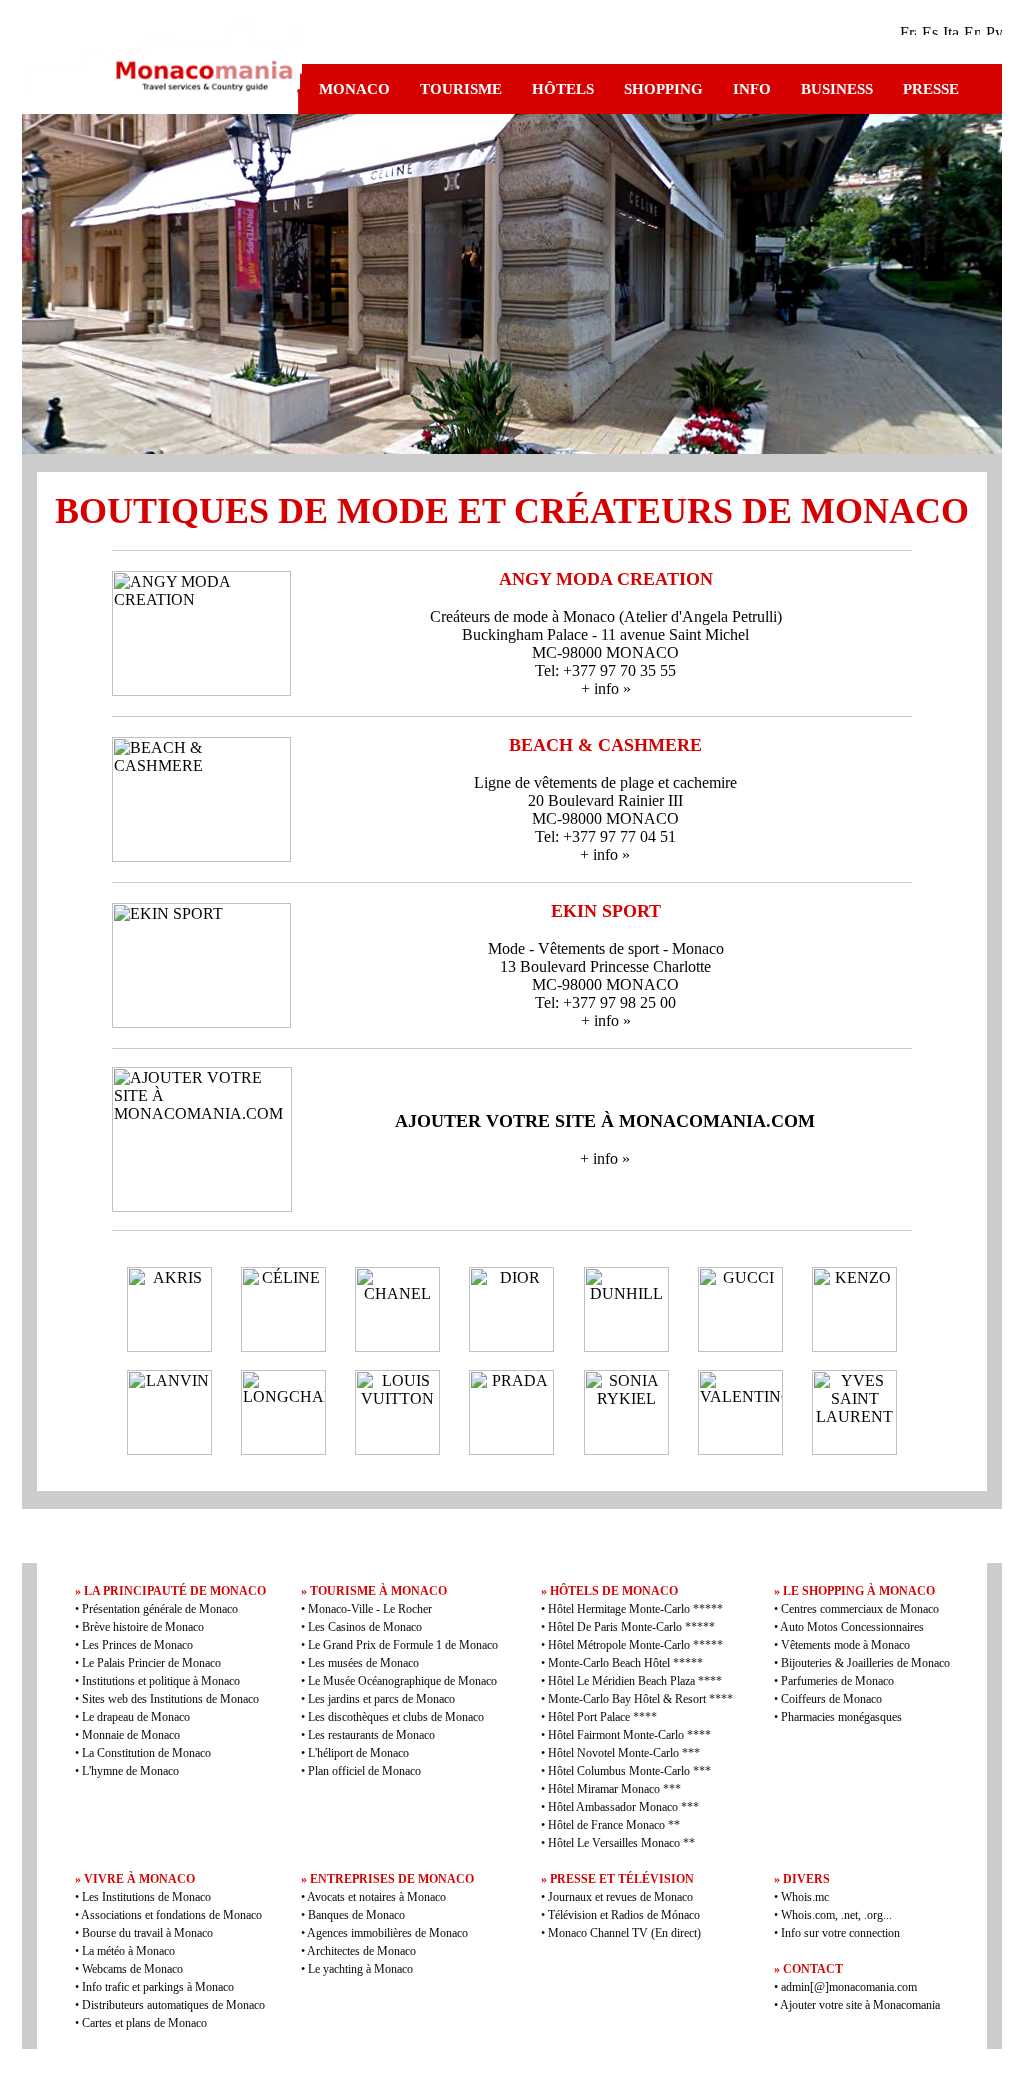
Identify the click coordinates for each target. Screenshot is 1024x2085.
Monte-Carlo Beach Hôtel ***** (625, 1663)
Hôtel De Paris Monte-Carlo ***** (631, 1627)
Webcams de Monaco (132, 1969)
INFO (752, 89)
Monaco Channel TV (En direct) (624, 1933)
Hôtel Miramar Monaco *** (614, 1789)
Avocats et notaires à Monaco (376, 1897)
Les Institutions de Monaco (146, 1897)
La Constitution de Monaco (146, 1753)
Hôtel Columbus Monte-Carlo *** (629, 1771)
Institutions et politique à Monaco (161, 1681)
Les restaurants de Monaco (371, 1735)
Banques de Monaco (356, 1915)
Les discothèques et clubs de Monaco (396, 1717)
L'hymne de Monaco (130, 1771)
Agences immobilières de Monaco (387, 1933)
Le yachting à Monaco (360, 1969)
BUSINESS (837, 89)
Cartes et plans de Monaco (144, 2023)
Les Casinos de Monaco (365, 1627)
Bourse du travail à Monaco (147, 1933)
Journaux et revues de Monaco (620, 1897)
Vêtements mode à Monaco (845, 1645)
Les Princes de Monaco (137, 1645)
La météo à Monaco (128, 1951)
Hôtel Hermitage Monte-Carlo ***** (635, 1609)
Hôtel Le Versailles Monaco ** (621, 1843)
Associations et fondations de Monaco (171, 1915)
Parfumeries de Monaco (837, 1681)
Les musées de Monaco (363, 1663)
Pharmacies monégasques (841, 1717)
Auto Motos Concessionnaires (852, 1627)
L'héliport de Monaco (358, 1753)
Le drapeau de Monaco (136, 1717)
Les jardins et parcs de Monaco (381, 1699)
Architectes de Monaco (361, 1951)
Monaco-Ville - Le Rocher (370, 1609)
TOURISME (461, 89)
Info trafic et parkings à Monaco (158, 1987)
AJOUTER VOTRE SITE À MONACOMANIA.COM (605, 1121)
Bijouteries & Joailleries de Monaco (865, 1663)
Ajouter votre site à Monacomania (859, 2005)
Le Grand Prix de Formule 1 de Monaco (403, 1645)
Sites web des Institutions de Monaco (170, 1699)
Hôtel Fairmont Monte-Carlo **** (629, 1735)
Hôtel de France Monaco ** (614, 1825)
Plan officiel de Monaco (364, 1771)
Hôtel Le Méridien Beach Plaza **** (635, 1681)
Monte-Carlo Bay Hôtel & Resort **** (640, 1699)
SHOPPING (663, 89)
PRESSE (931, 89)
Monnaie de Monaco (131, 1735)
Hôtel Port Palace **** (602, 1717)
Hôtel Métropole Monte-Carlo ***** (635, 1645)
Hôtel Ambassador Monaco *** (623, 1807)
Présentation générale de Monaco (160, 1609)
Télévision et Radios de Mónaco (624, 1915)
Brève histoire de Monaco (143, 1627)
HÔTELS (563, 89)
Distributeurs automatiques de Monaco (173, 2005)
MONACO (354, 89)
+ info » (606, 688)
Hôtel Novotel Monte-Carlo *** (624, 1753)
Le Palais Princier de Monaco (151, 1663)
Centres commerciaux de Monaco (860, 1609)
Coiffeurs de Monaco (831, 1699)
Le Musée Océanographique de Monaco (402, 1681)
